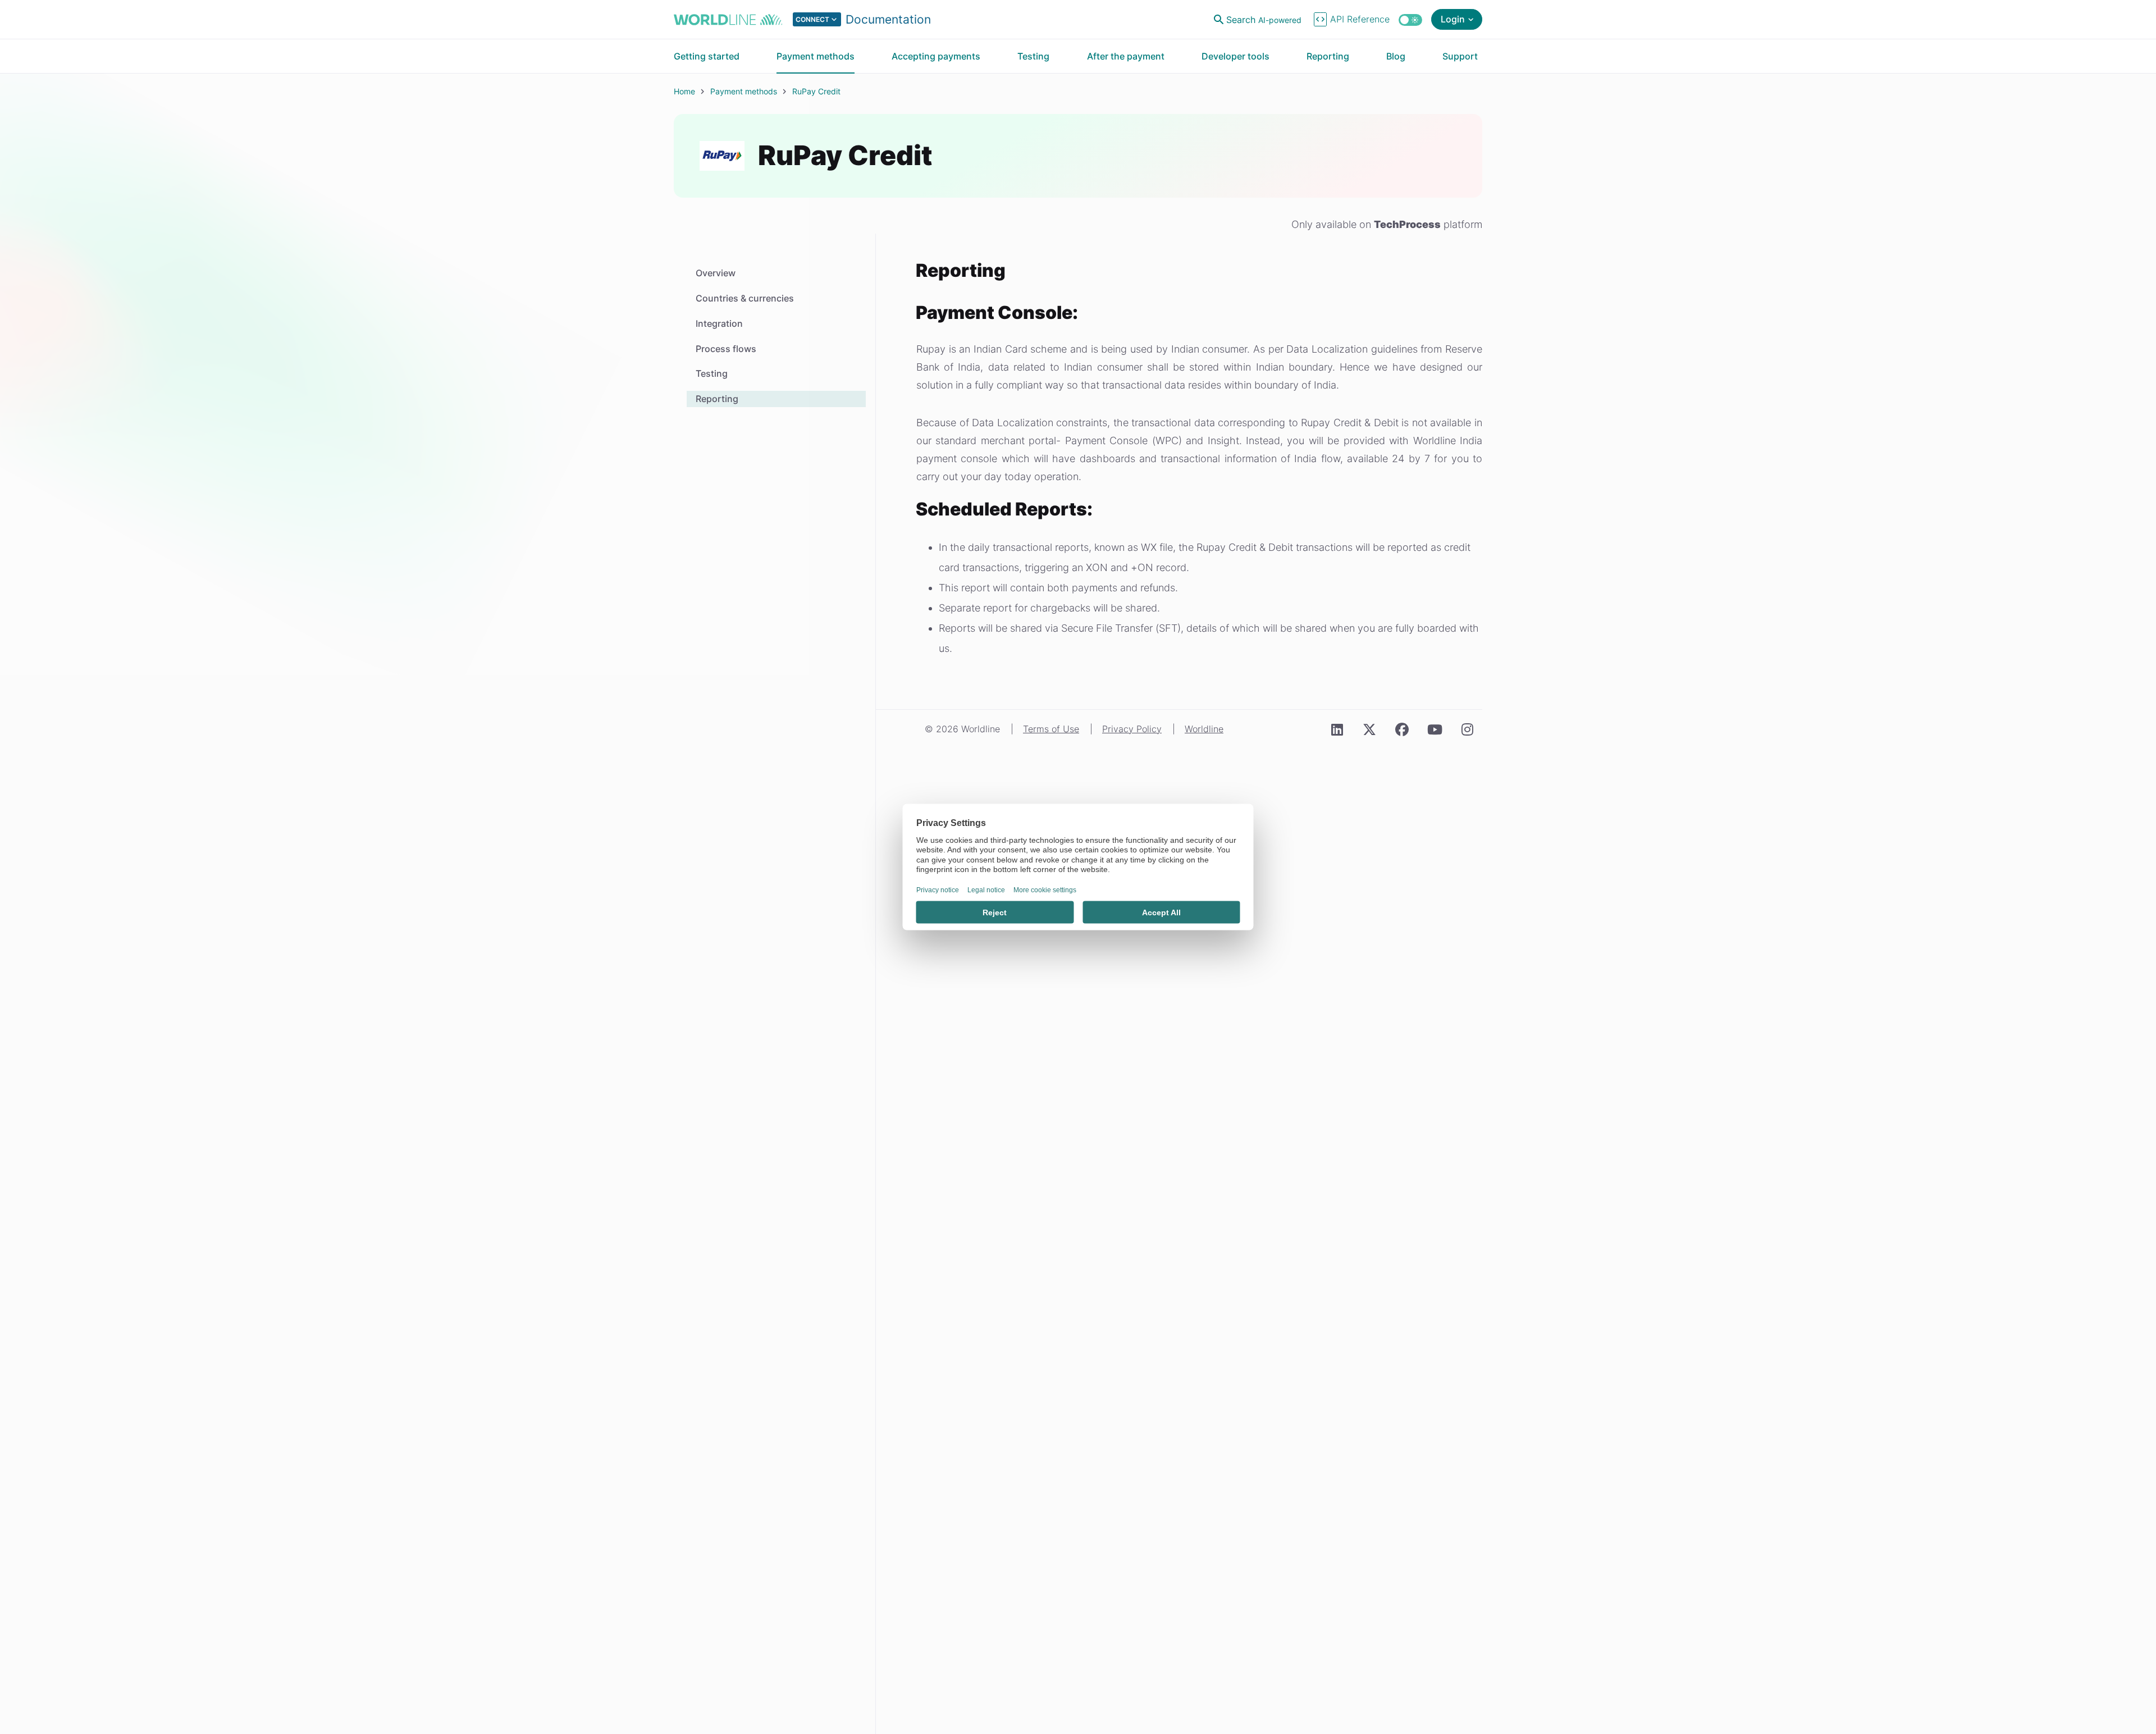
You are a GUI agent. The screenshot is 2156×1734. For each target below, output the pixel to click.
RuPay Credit (816, 91)
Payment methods (744, 91)
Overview (716, 273)
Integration (719, 323)
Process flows (726, 349)
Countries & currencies (745, 298)
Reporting (717, 399)
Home (684, 91)
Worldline (1204, 729)
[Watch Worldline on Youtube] (1435, 730)
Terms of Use (1051, 729)
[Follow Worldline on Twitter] (1369, 730)
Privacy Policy (1132, 729)
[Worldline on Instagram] (1467, 730)
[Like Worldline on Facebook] (1402, 730)
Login (1453, 19)
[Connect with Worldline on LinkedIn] (1337, 730)
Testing (712, 373)
